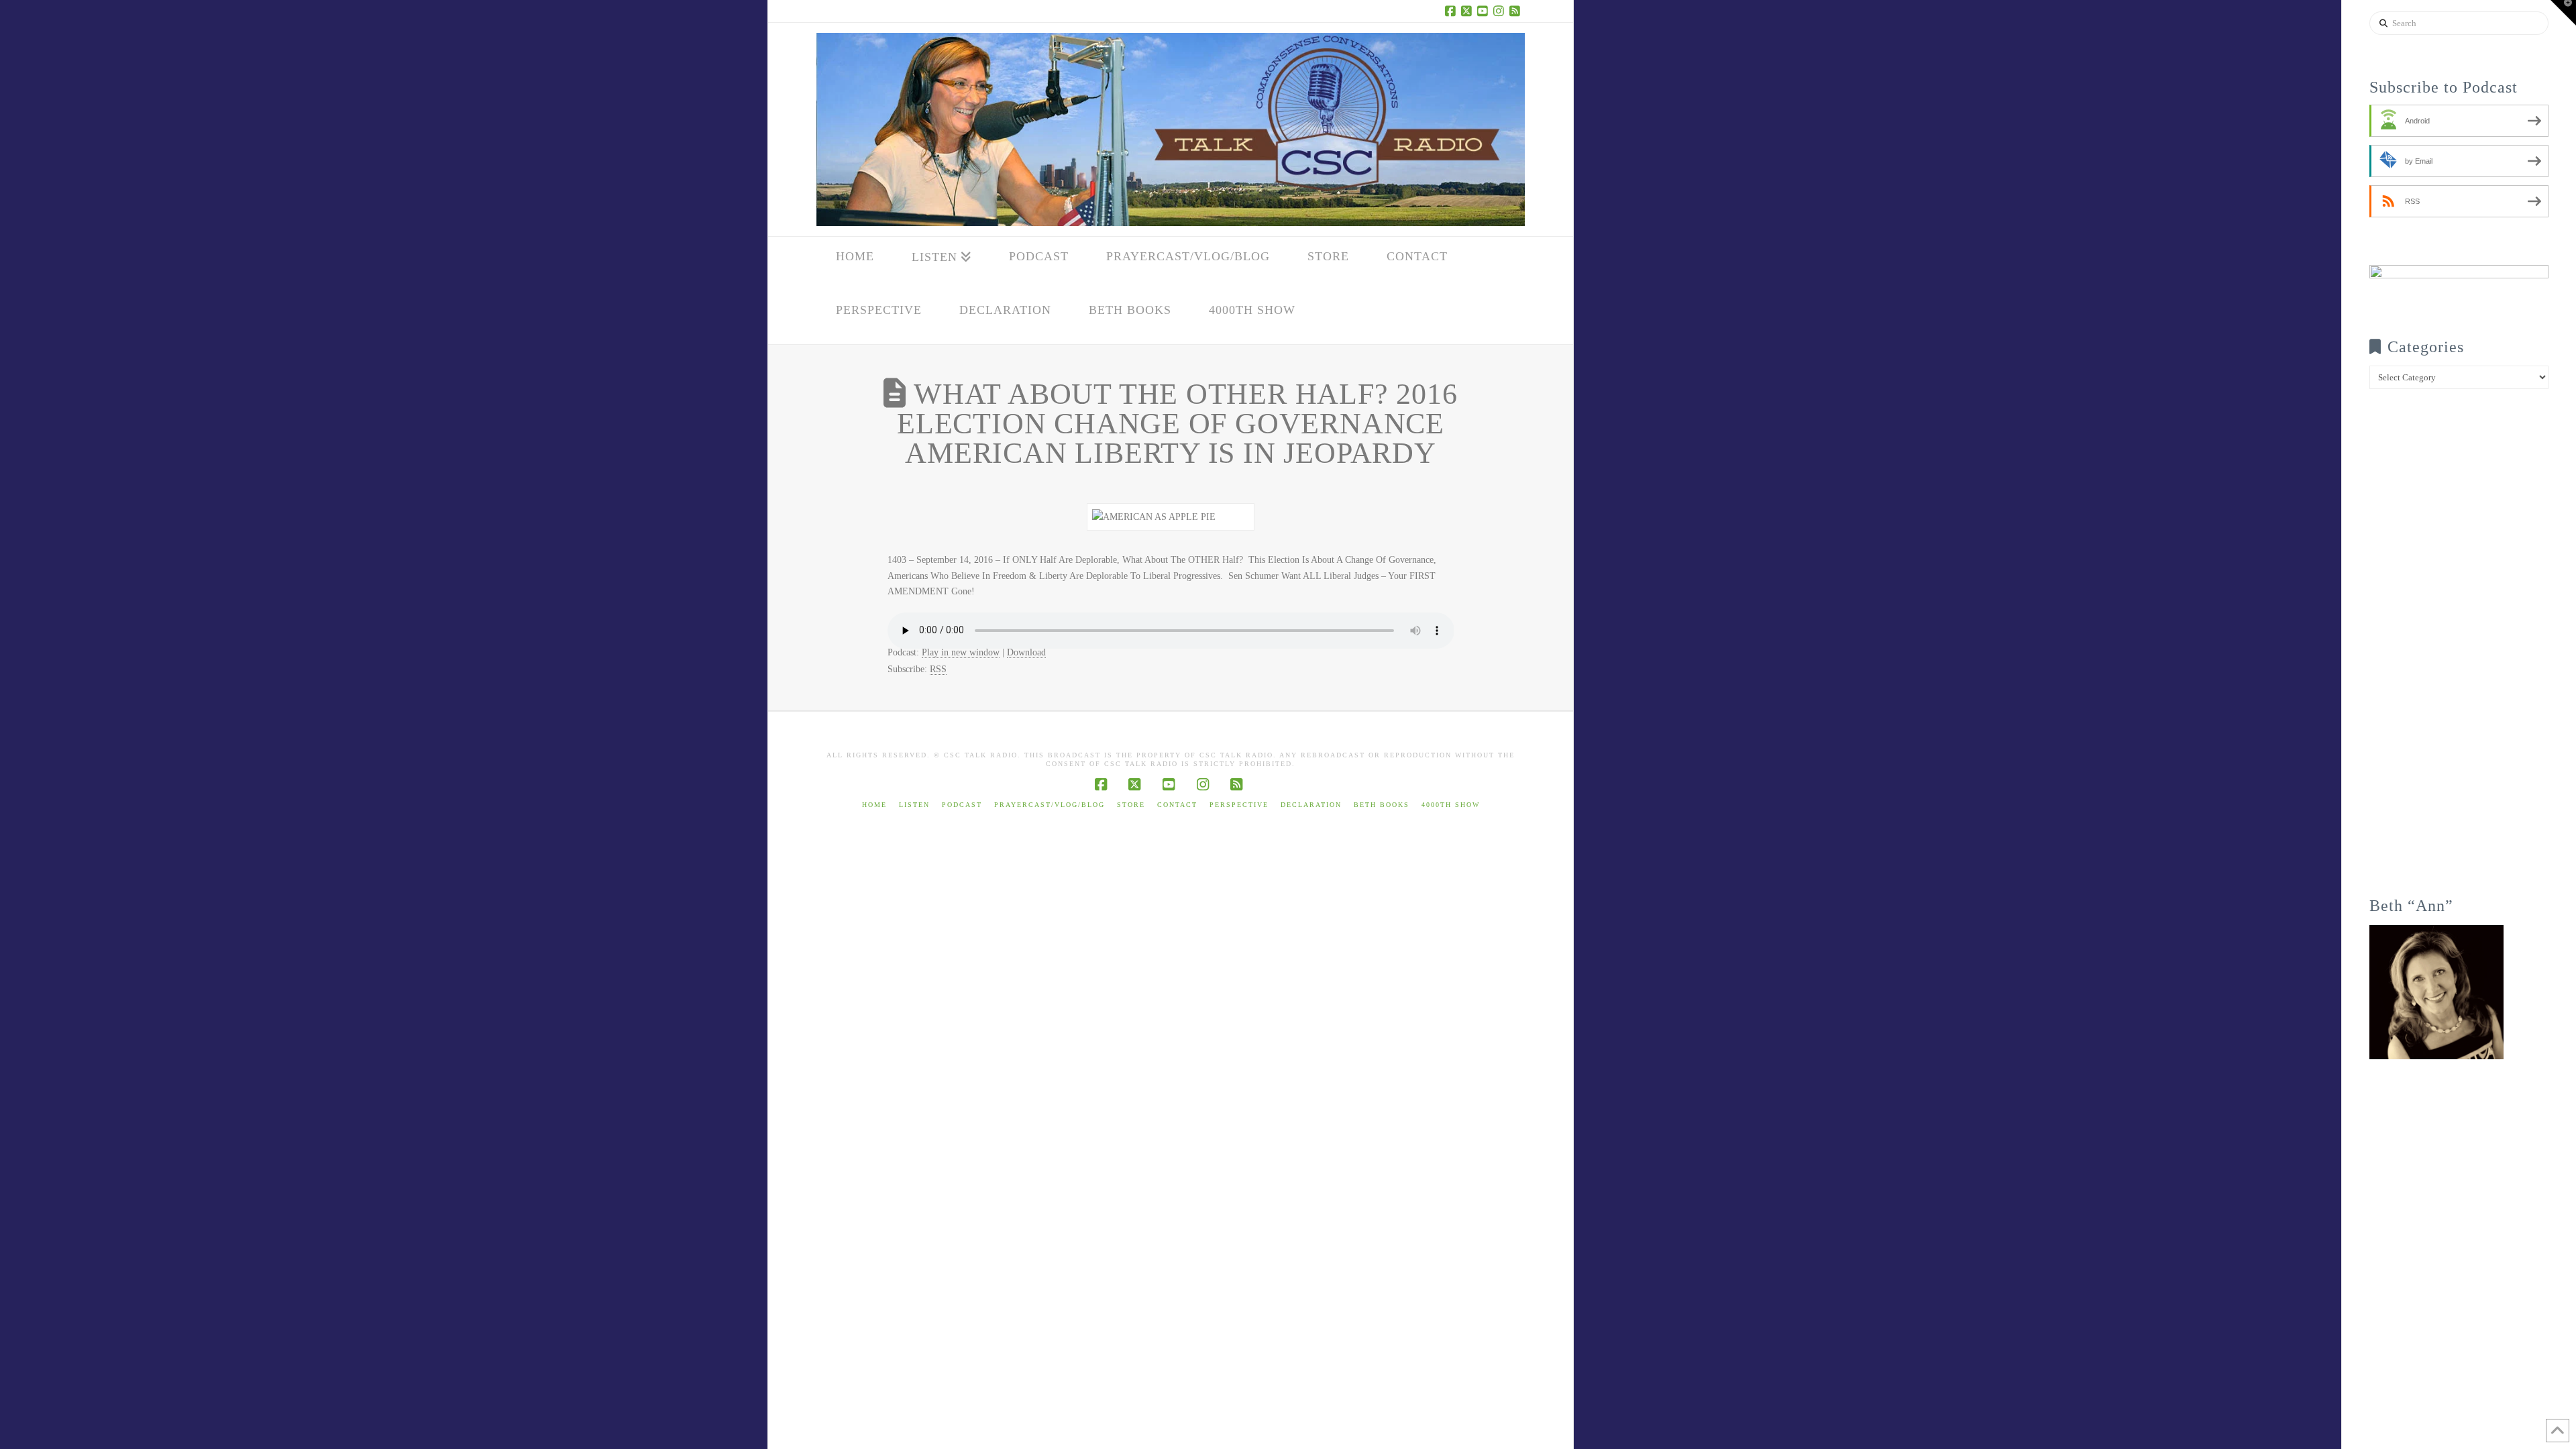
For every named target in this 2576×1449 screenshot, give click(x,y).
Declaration (1311, 805)
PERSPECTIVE (1239, 805)
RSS (938, 669)
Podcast (962, 805)
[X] (1468, 11)
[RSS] (1517, 11)
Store (1131, 805)
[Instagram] (1501, 11)
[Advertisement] (2459, 652)
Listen (914, 805)
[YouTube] (1485, 11)
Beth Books (1382, 805)
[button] (2563, 13)
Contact (1177, 805)
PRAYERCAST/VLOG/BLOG (1050, 805)
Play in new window (961, 652)
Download (1026, 652)
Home (874, 805)
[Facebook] (1452, 11)
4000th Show (1451, 805)
